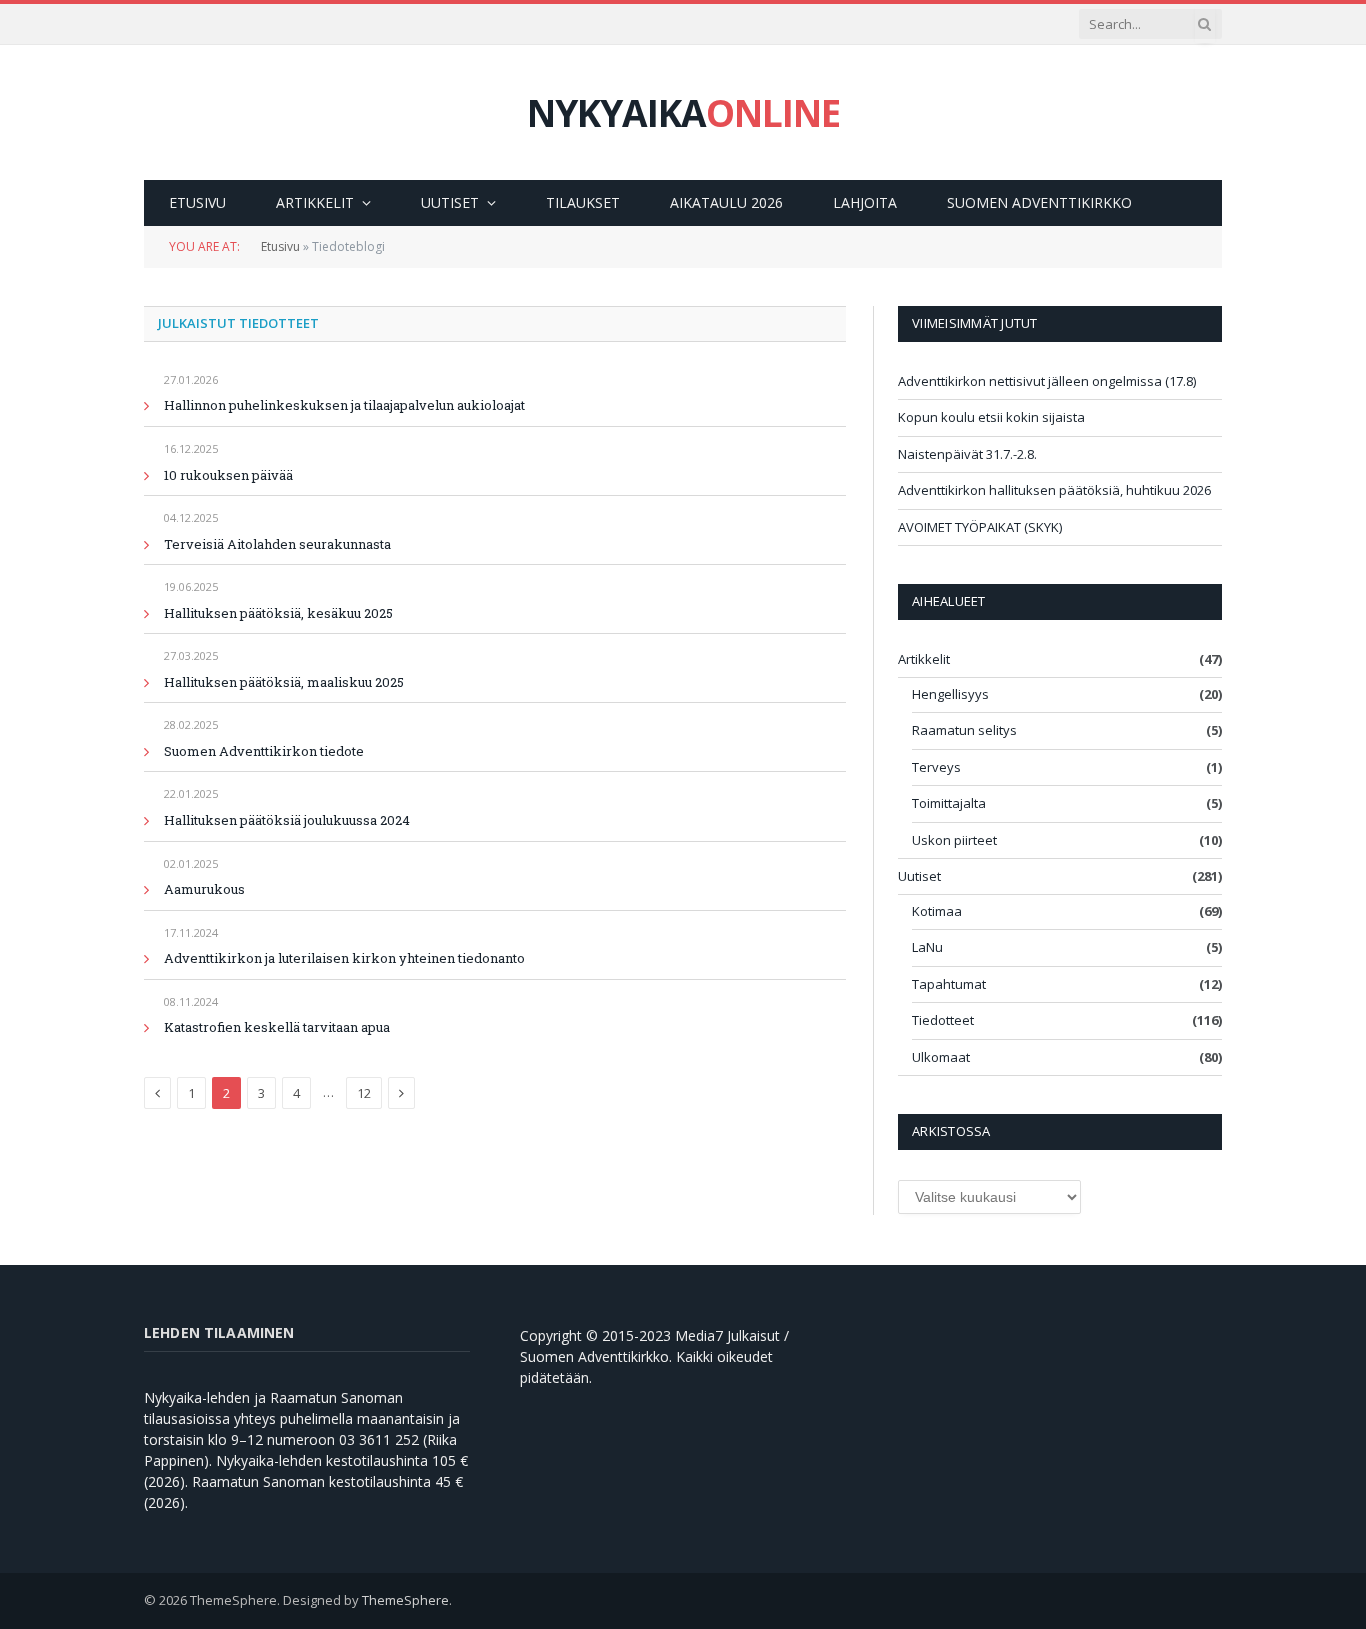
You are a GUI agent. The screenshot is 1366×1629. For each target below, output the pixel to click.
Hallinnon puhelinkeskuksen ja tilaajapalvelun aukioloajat (344, 405)
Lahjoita (865, 202)
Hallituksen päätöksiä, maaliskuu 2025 (284, 682)
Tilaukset (583, 202)
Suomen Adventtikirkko (1039, 202)
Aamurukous (204, 889)
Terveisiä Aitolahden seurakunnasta (277, 544)
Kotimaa (937, 911)
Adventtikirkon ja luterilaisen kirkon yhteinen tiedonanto (344, 958)
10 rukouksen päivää (228, 475)
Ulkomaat (941, 1057)
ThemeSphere (405, 1600)
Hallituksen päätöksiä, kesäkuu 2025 (278, 613)
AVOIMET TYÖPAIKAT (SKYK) (980, 527)
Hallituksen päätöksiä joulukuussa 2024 (287, 820)
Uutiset (450, 202)
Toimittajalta (949, 803)
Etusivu (197, 202)
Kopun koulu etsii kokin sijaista (991, 417)
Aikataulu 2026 (726, 202)
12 (364, 1093)
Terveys (936, 767)
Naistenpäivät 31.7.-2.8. (967, 454)
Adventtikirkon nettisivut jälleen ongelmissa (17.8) (1047, 381)
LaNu (927, 947)
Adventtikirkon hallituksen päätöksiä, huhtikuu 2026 (1054, 490)
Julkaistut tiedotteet (238, 323)
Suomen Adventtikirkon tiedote (264, 751)
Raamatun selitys (964, 730)
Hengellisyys (950, 694)
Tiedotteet (943, 1020)
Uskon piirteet (954, 840)
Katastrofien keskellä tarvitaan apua (277, 1027)
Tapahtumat (949, 984)
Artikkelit (315, 202)
